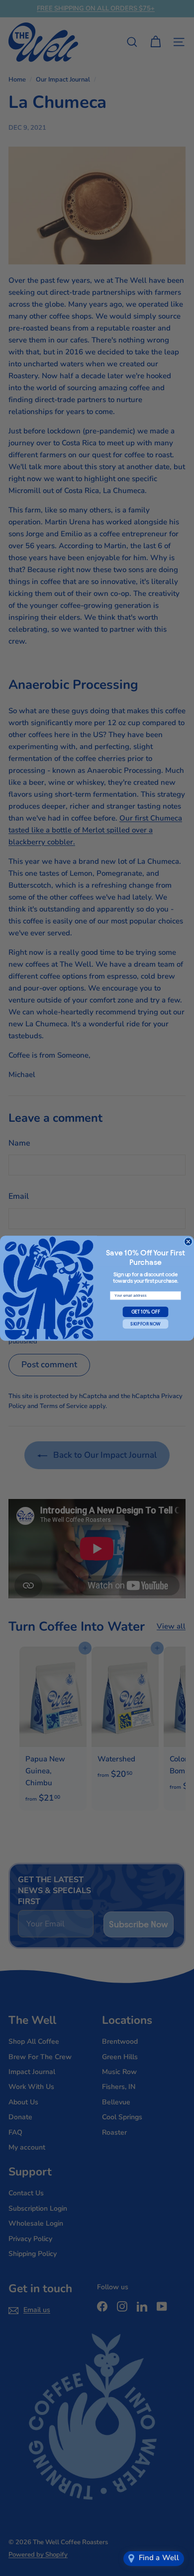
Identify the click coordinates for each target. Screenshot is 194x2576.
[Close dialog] (188, 1241)
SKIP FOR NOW (145, 1324)
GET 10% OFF (146, 1312)
